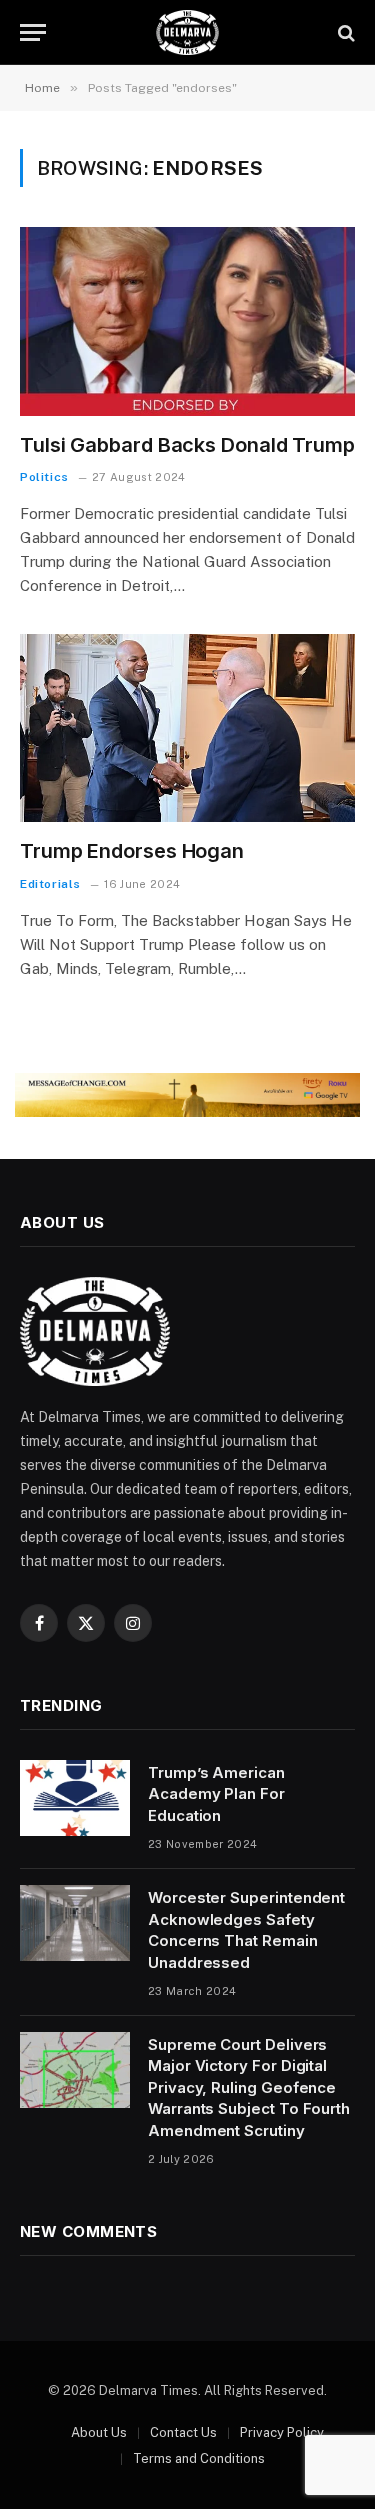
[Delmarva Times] (187, 32)
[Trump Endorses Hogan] (187, 728)
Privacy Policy (282, 2432)
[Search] (344, 32)
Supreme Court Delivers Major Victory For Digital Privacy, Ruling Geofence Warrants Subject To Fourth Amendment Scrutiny (249, 2087)
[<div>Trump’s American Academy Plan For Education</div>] (75, 1798)
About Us (99, 2432)
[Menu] (33, 32)
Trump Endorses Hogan (132, 851)
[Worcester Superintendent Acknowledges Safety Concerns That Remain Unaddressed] (75, 1923)
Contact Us (183, 2432)
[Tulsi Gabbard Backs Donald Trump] (187, 321)
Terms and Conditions (199, 2458)
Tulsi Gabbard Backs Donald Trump (187, 445)
